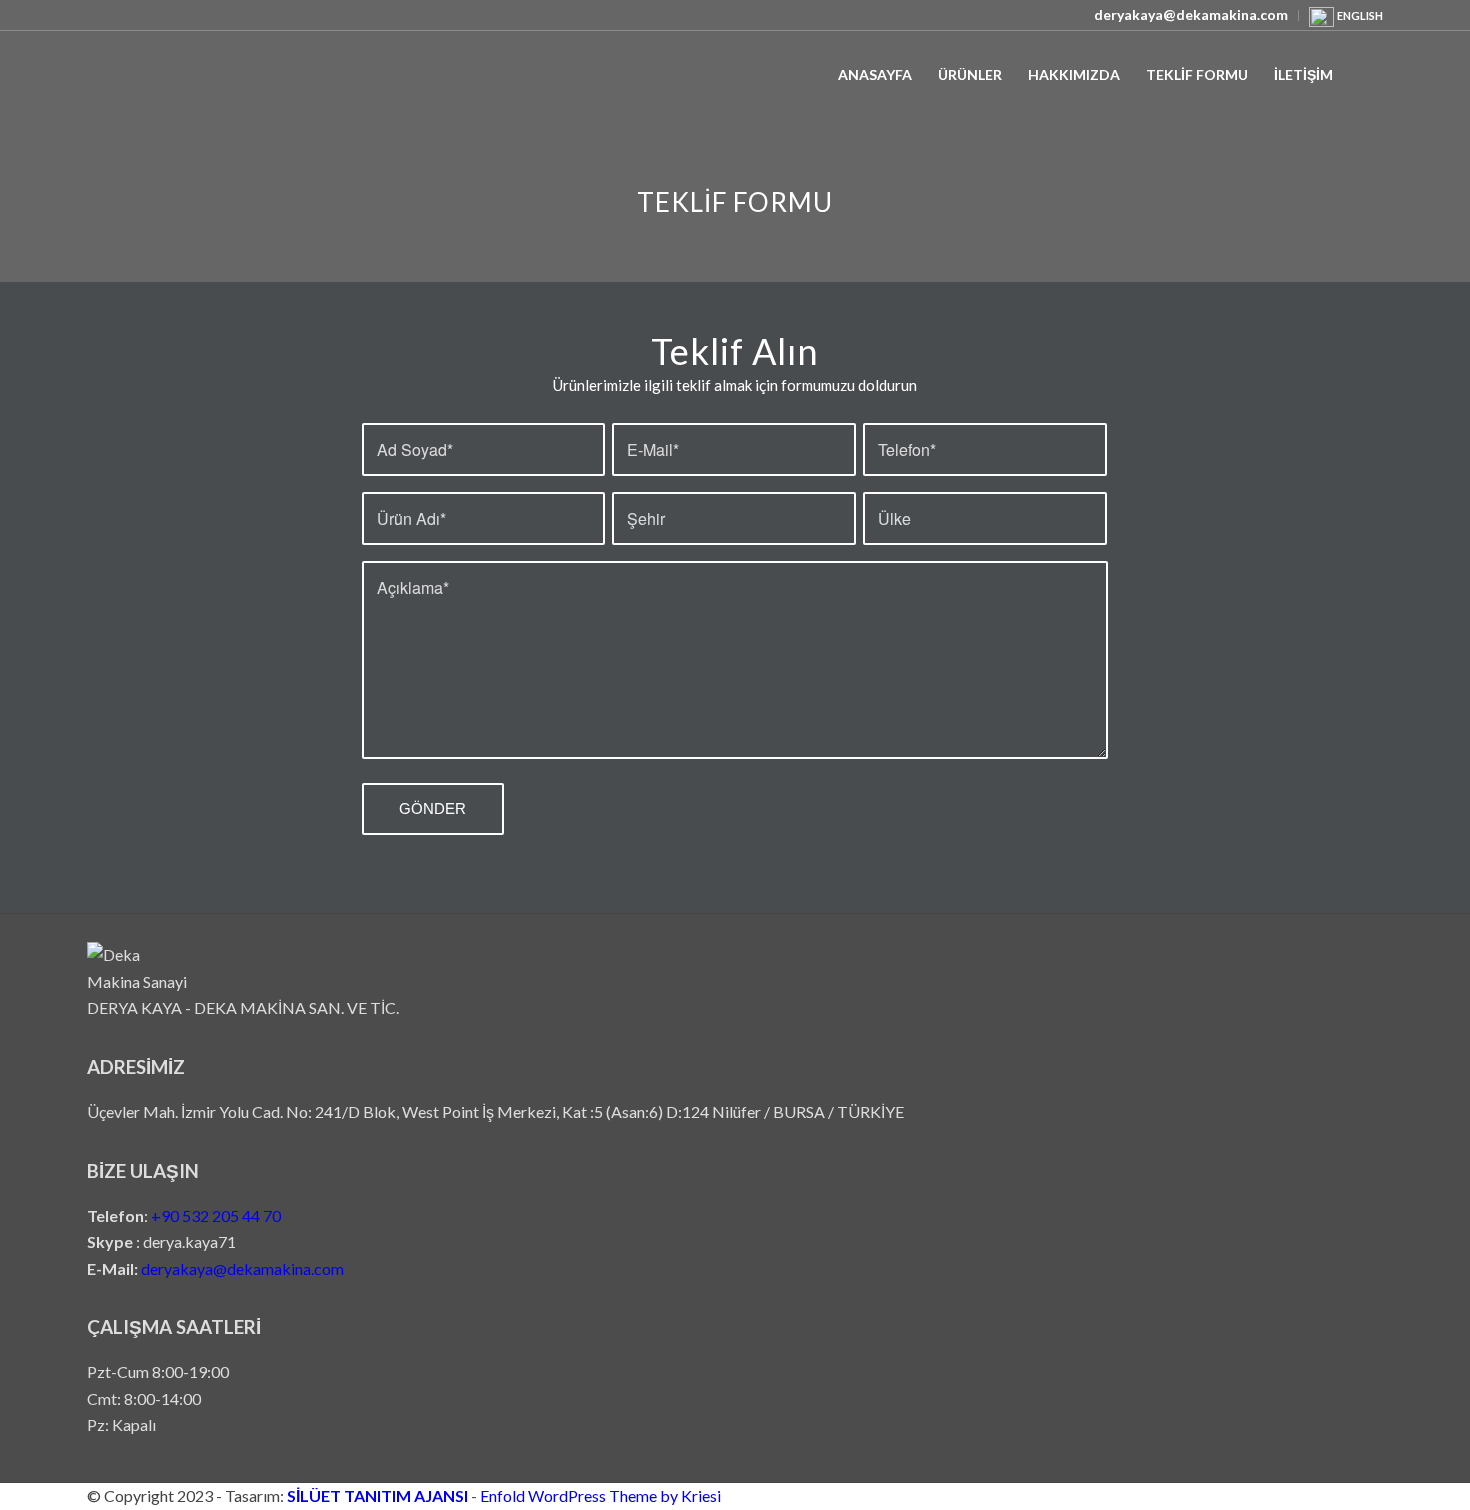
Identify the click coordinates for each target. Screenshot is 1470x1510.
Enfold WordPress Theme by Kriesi (600, 1495)
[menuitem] (1191, 15)
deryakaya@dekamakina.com (242, 1268)
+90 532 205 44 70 (216, 1215)
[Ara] (1364, 75)
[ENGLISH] (1321, 21)
